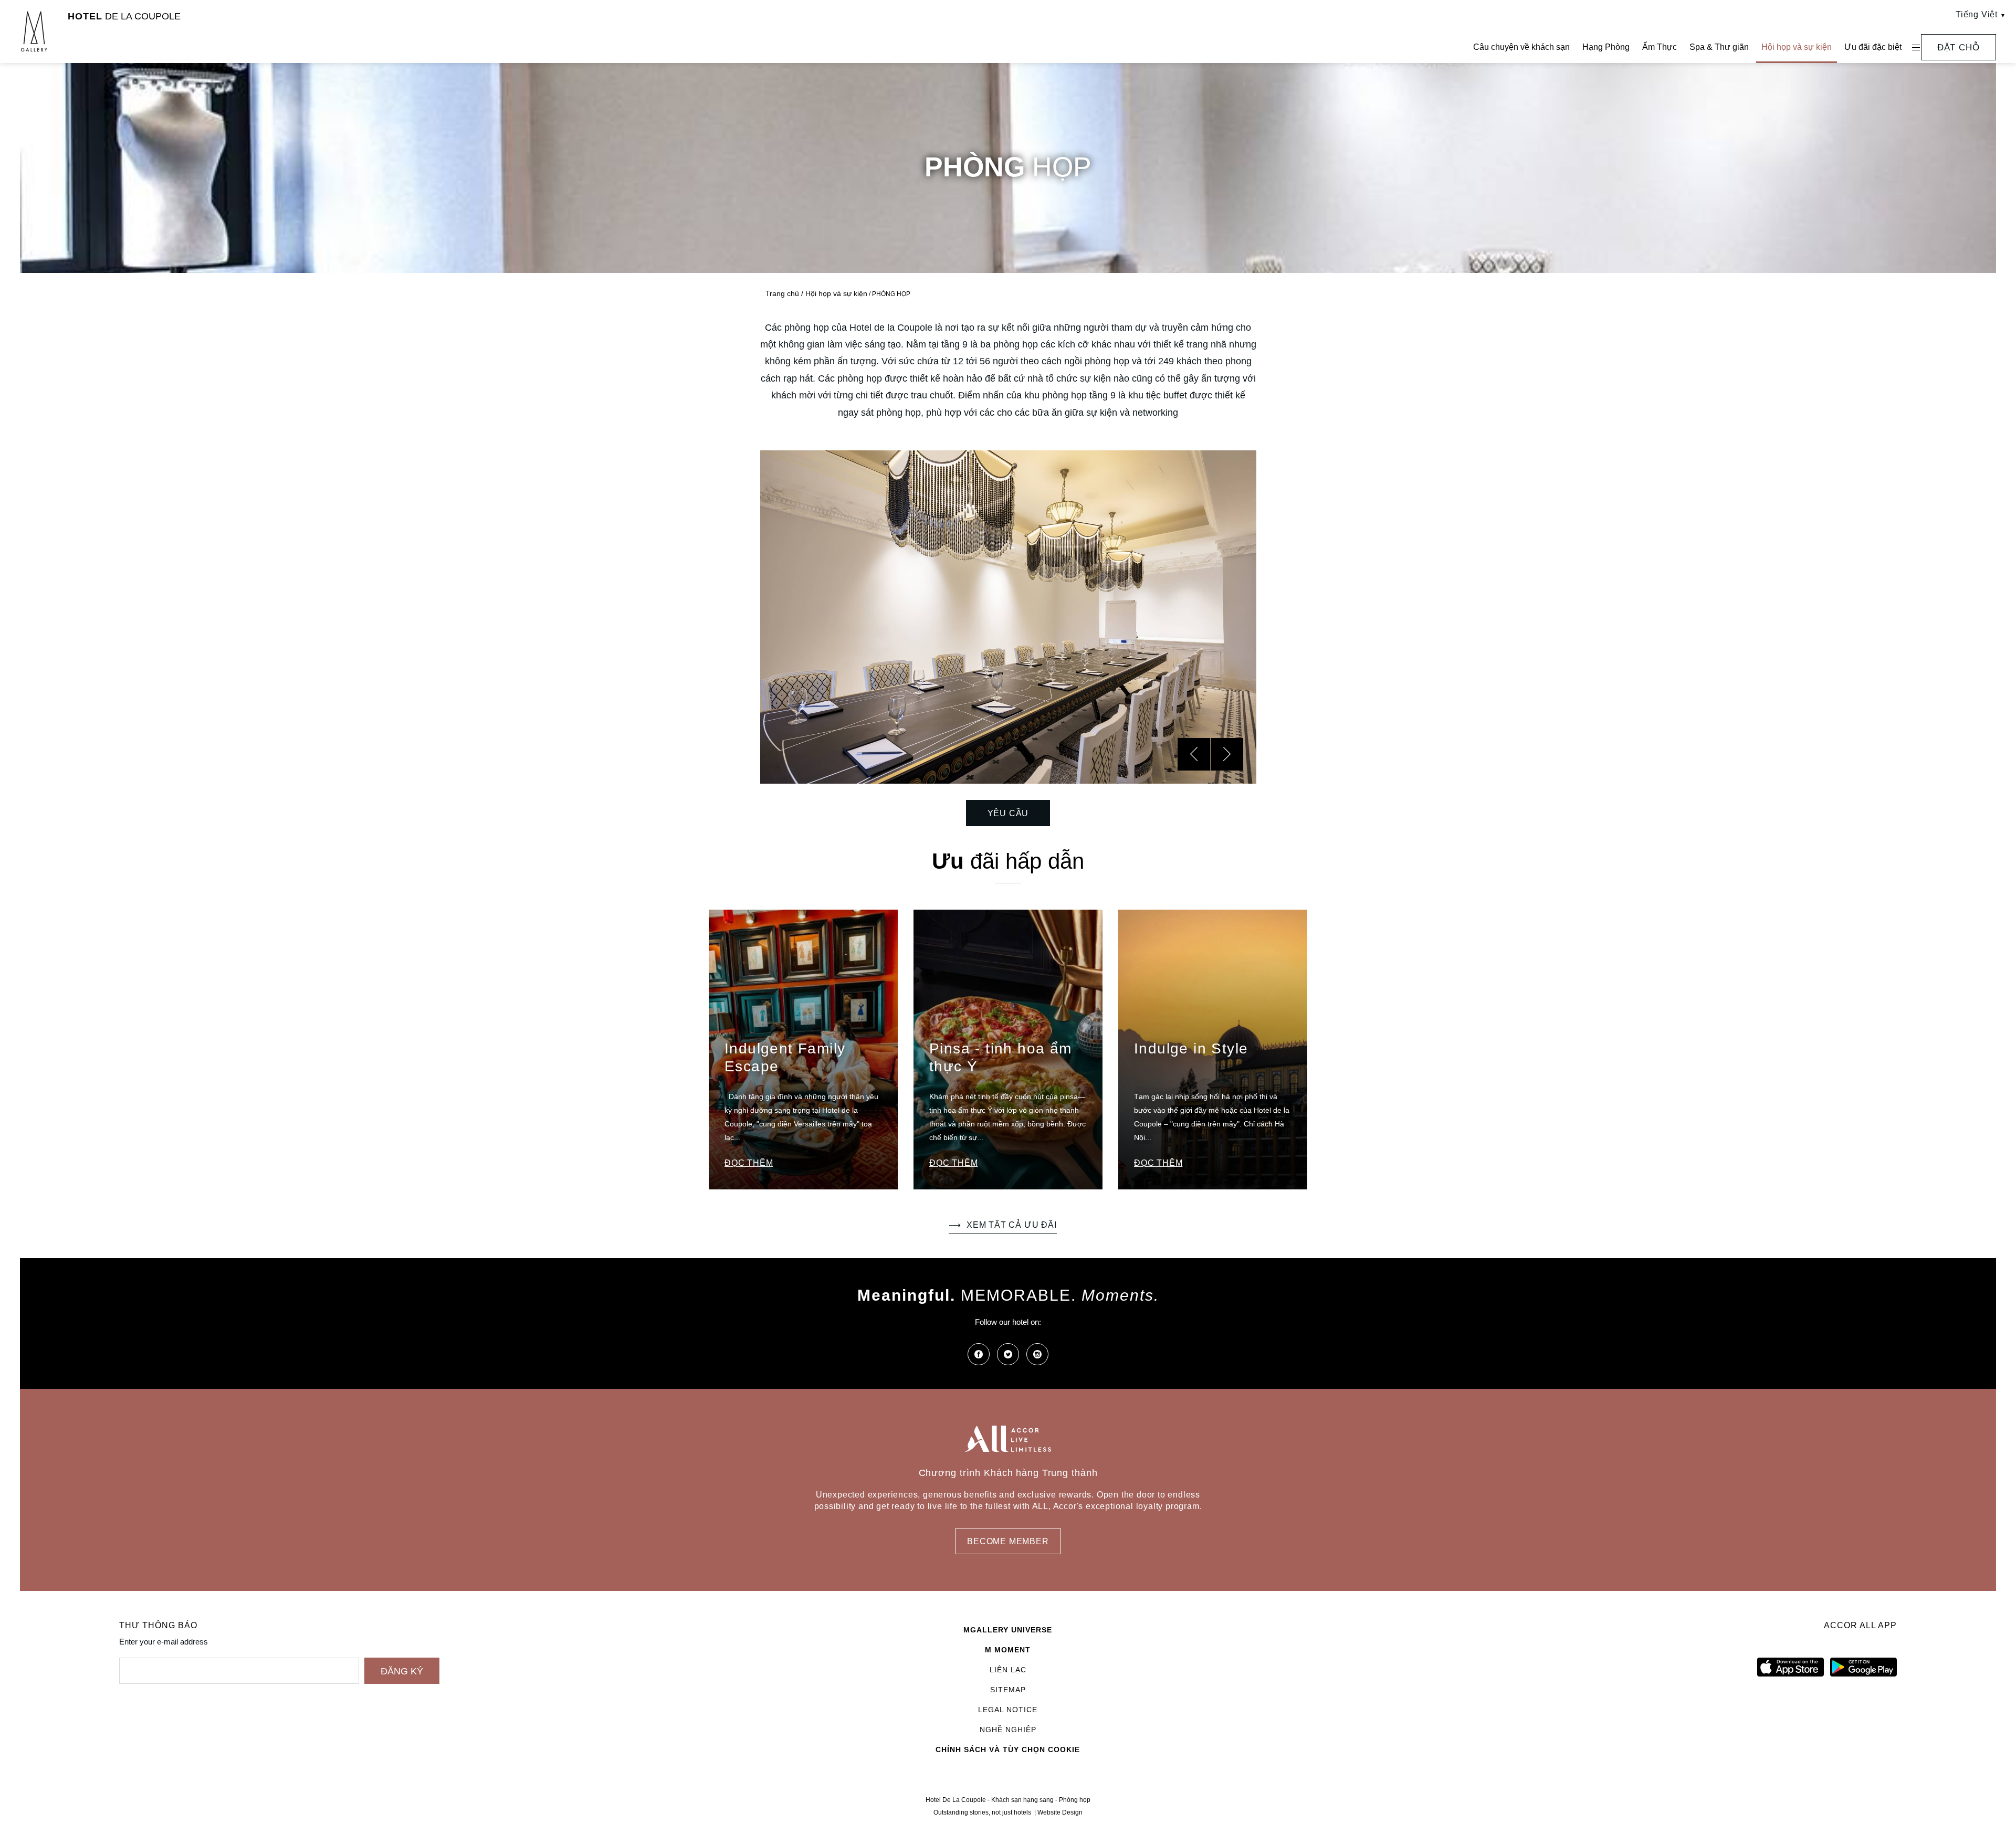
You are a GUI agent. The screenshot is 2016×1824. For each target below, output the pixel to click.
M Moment (1008, 1650)
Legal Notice (1008, 1710)
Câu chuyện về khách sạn (1521, 47)
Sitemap (1008, 1690)
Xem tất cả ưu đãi (1011, 1225)
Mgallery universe (1008, 1630)
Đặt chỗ (1959, 48)
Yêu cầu (1008, 813)
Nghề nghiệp (1008, 1730)
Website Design (1060, 1812)
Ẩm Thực (1660, 47)
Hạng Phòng (1606, 47)
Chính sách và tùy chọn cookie (1008, 1749)
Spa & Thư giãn (1719, 47)
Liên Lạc (1008, 1670)
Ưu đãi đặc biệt (1873, 47)
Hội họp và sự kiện (1797, 47)
